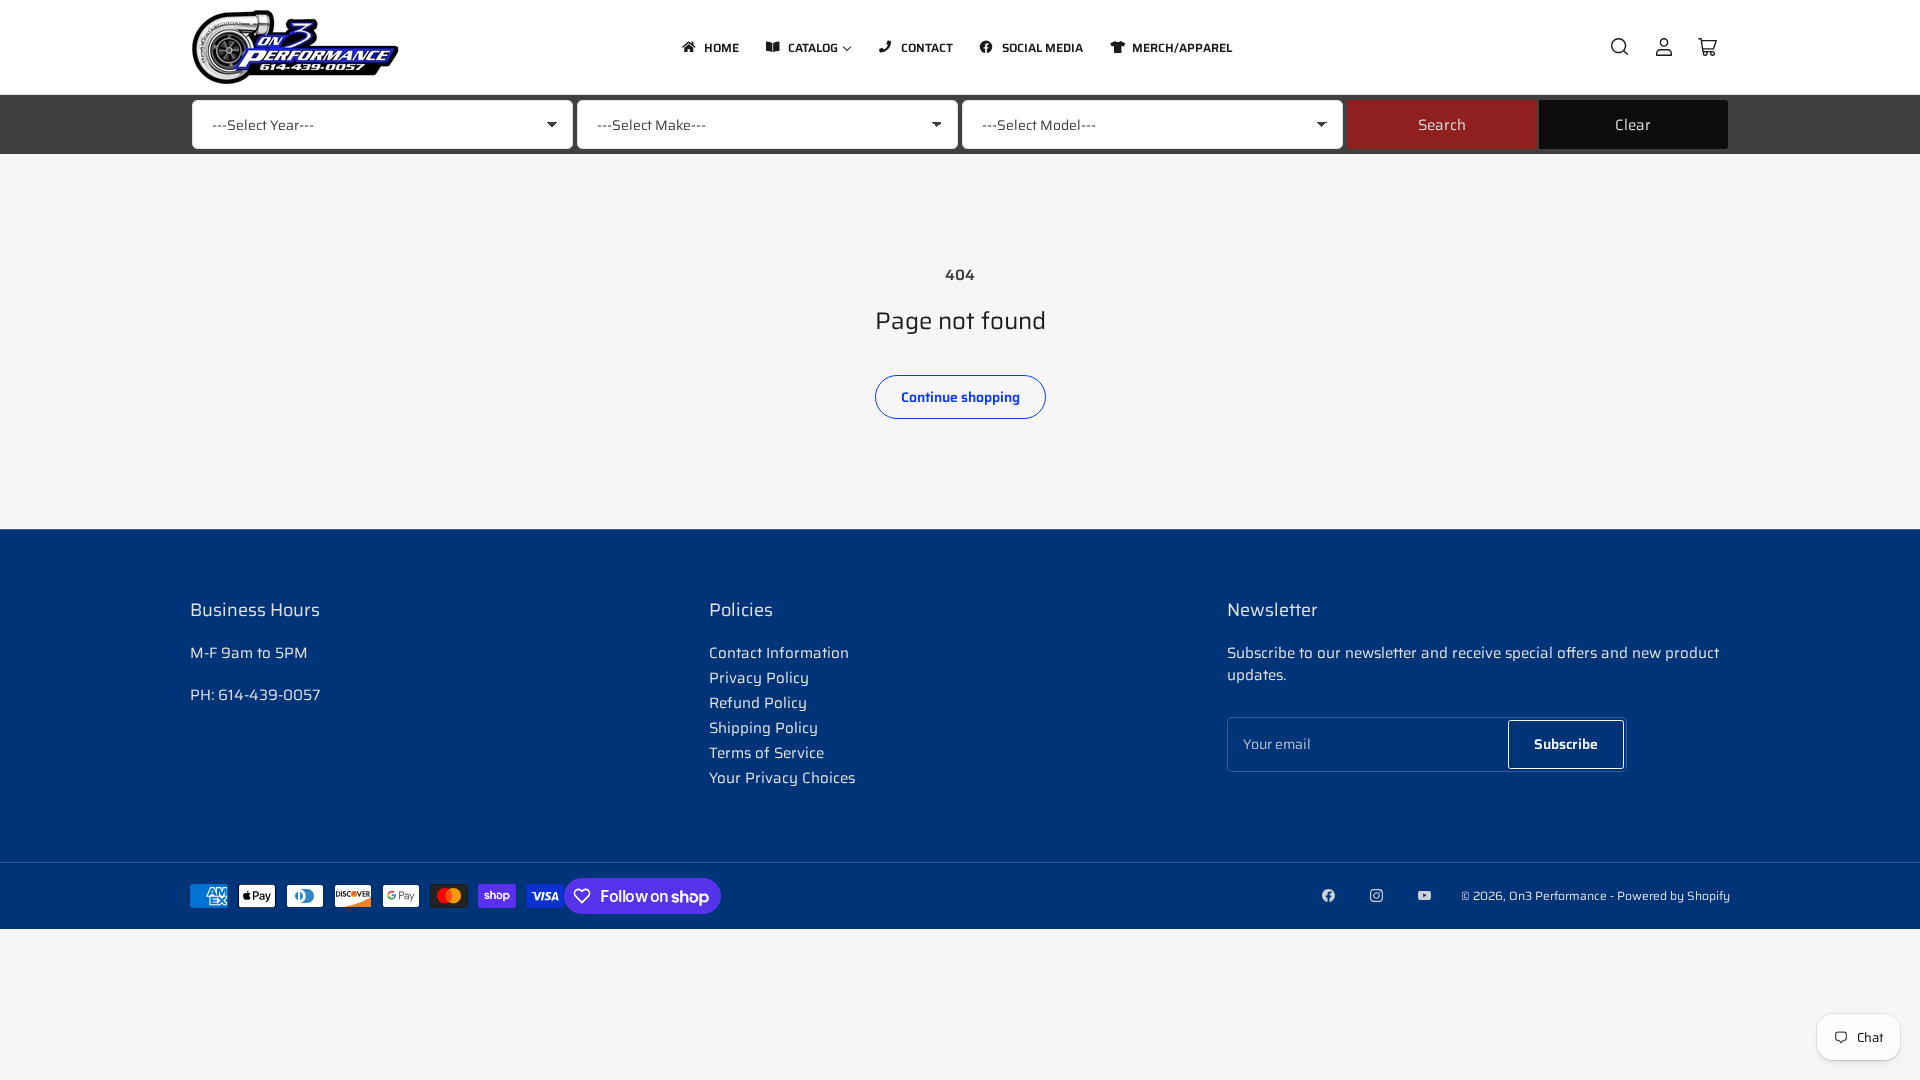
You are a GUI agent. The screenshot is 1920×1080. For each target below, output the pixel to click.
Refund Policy (758, 703)
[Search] (1620, 47)
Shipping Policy (763, 728)
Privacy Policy (759, 678)
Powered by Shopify (1673, 895)
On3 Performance (1558, 895)
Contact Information (779, 653)
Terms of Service (766, 753)
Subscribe (1566, 744)
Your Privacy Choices (782, 778)
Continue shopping (960, 397)
